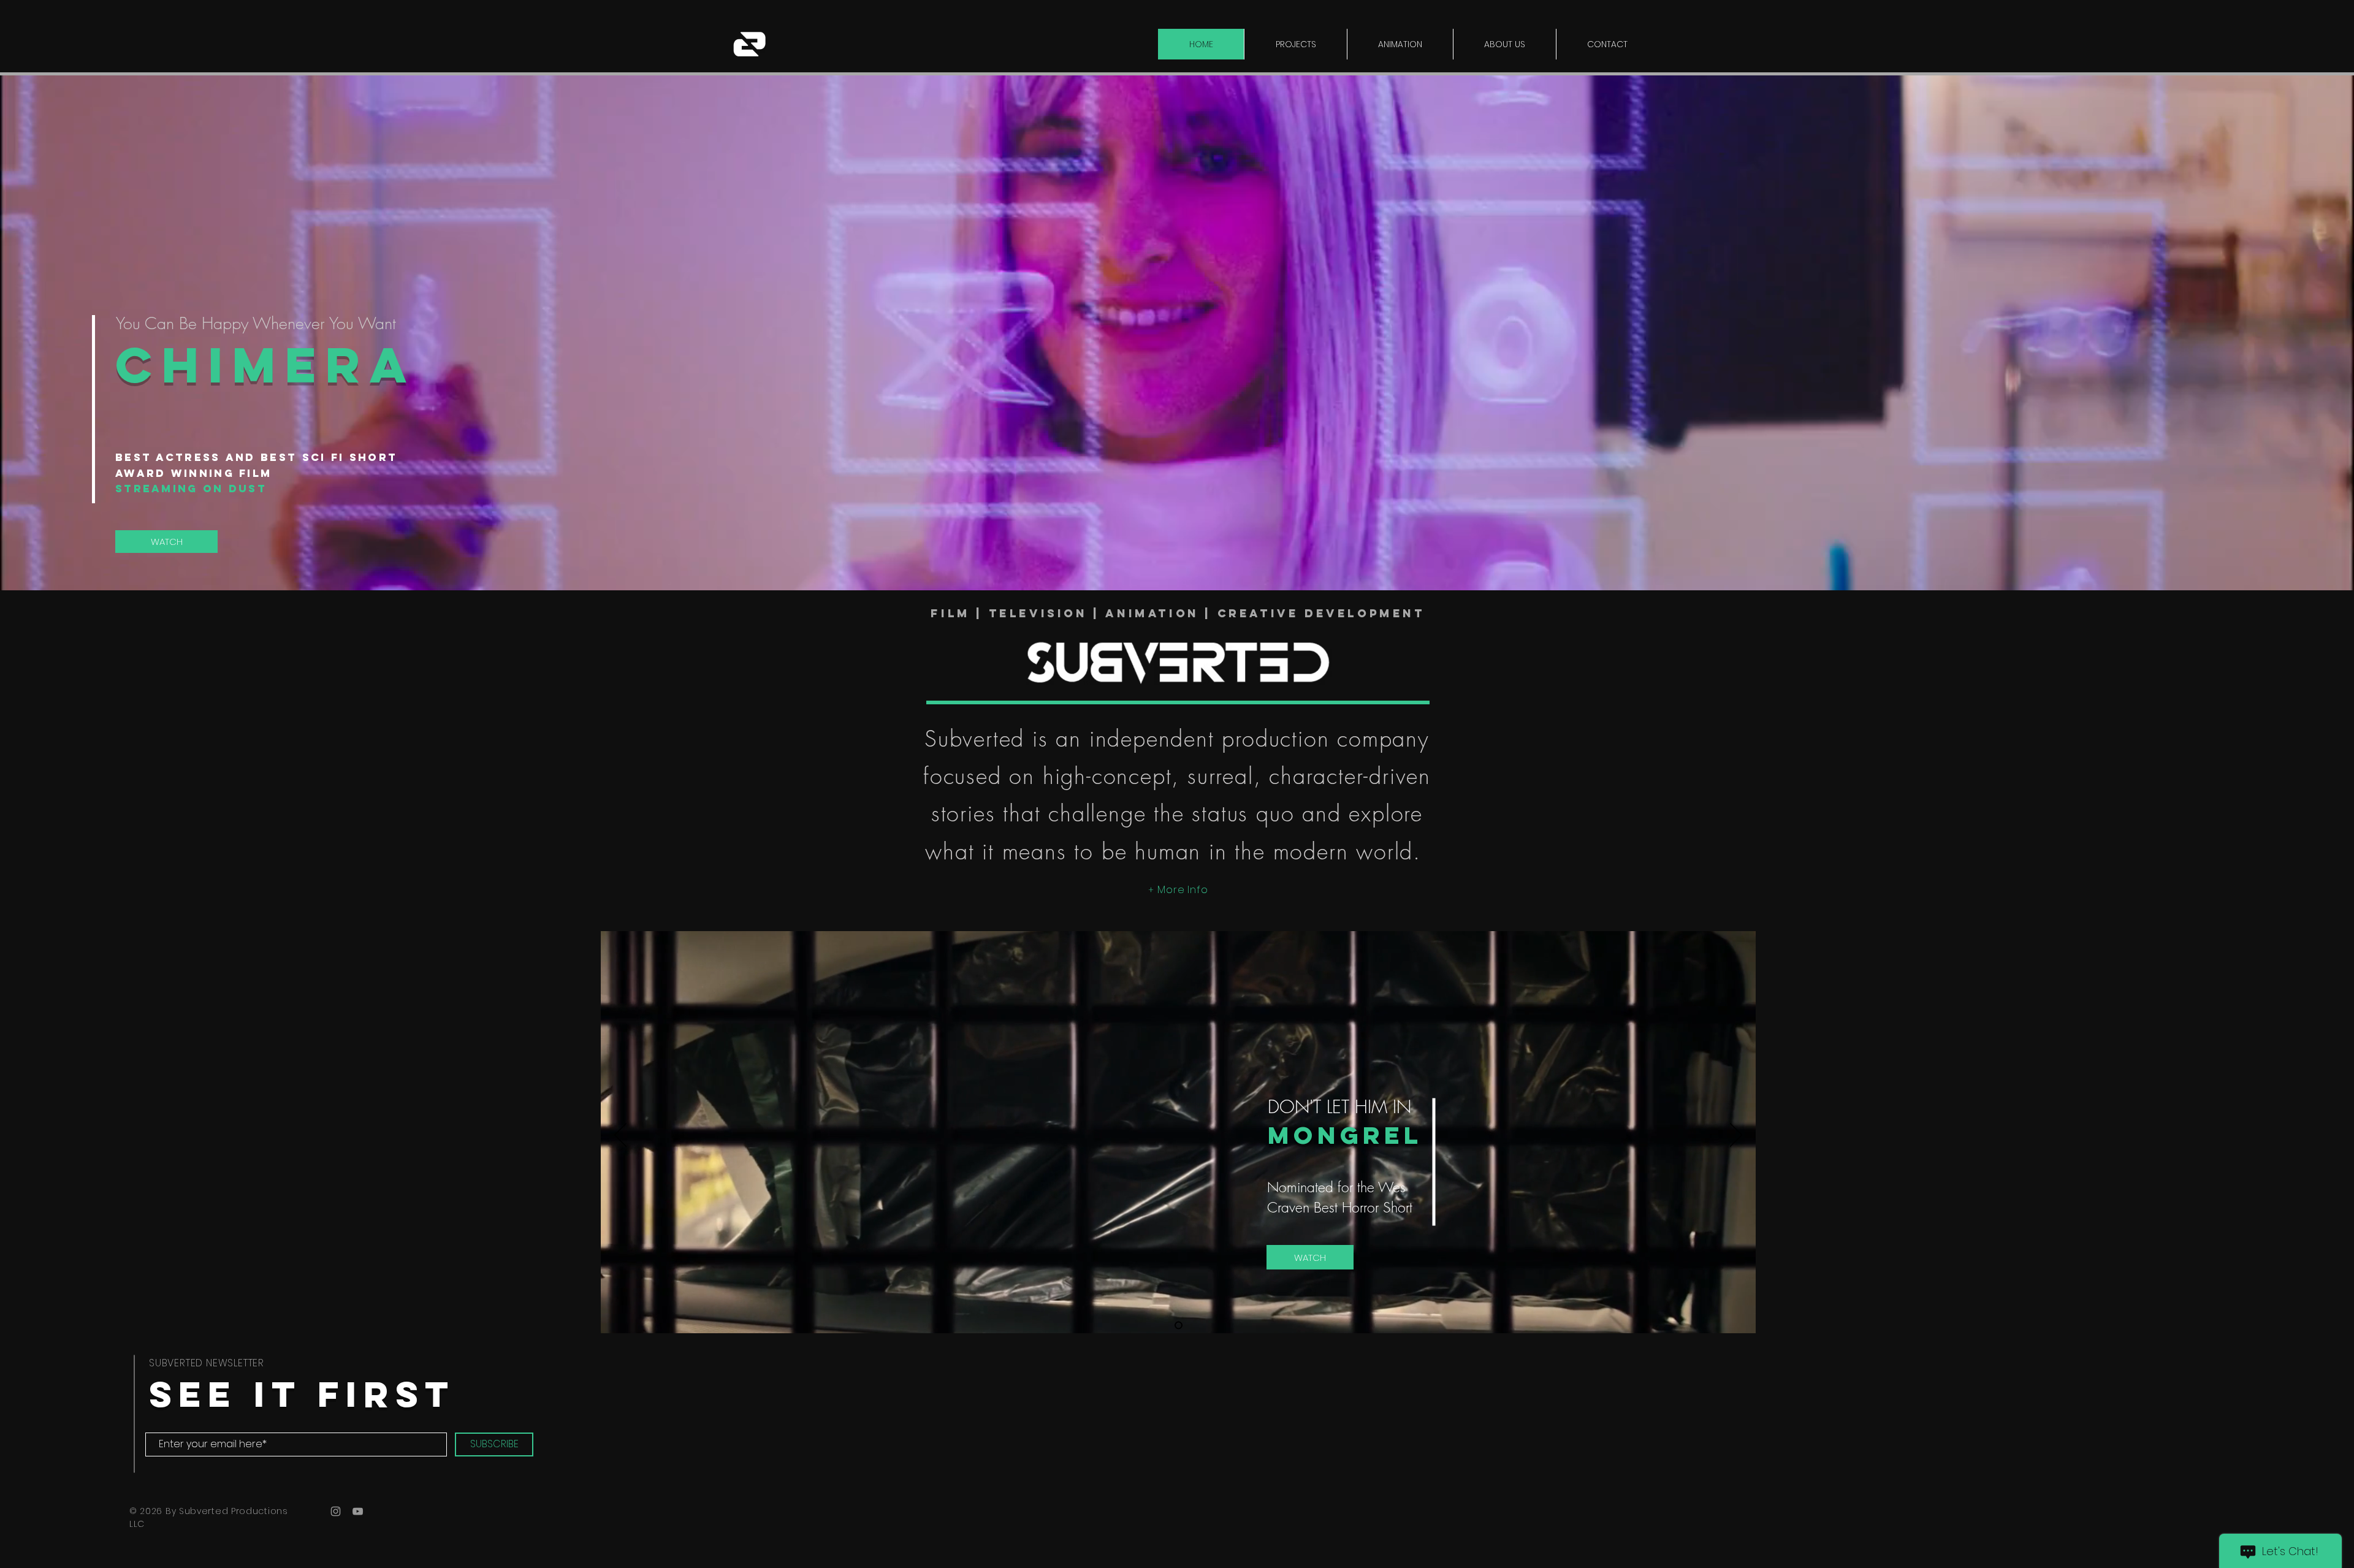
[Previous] (620, 1136)
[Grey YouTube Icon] (358, 1511)
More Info (1183, 890)
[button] (1295, 44)
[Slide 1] (1179, 1326)
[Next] (1736, 1136)
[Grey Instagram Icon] (336, 1511)
